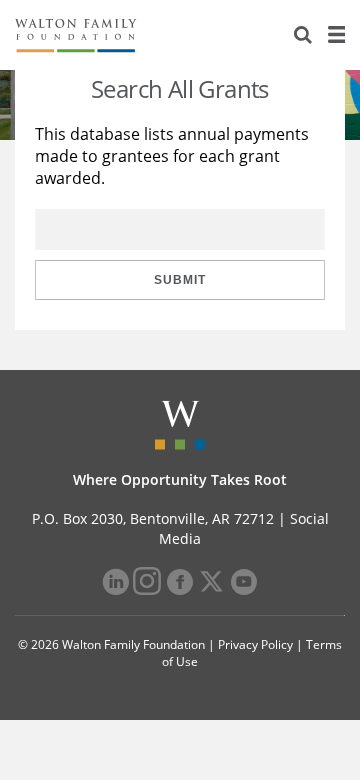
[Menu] (336, 35)
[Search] (303, 35)
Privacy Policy (255, 644)
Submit (180, 280)
